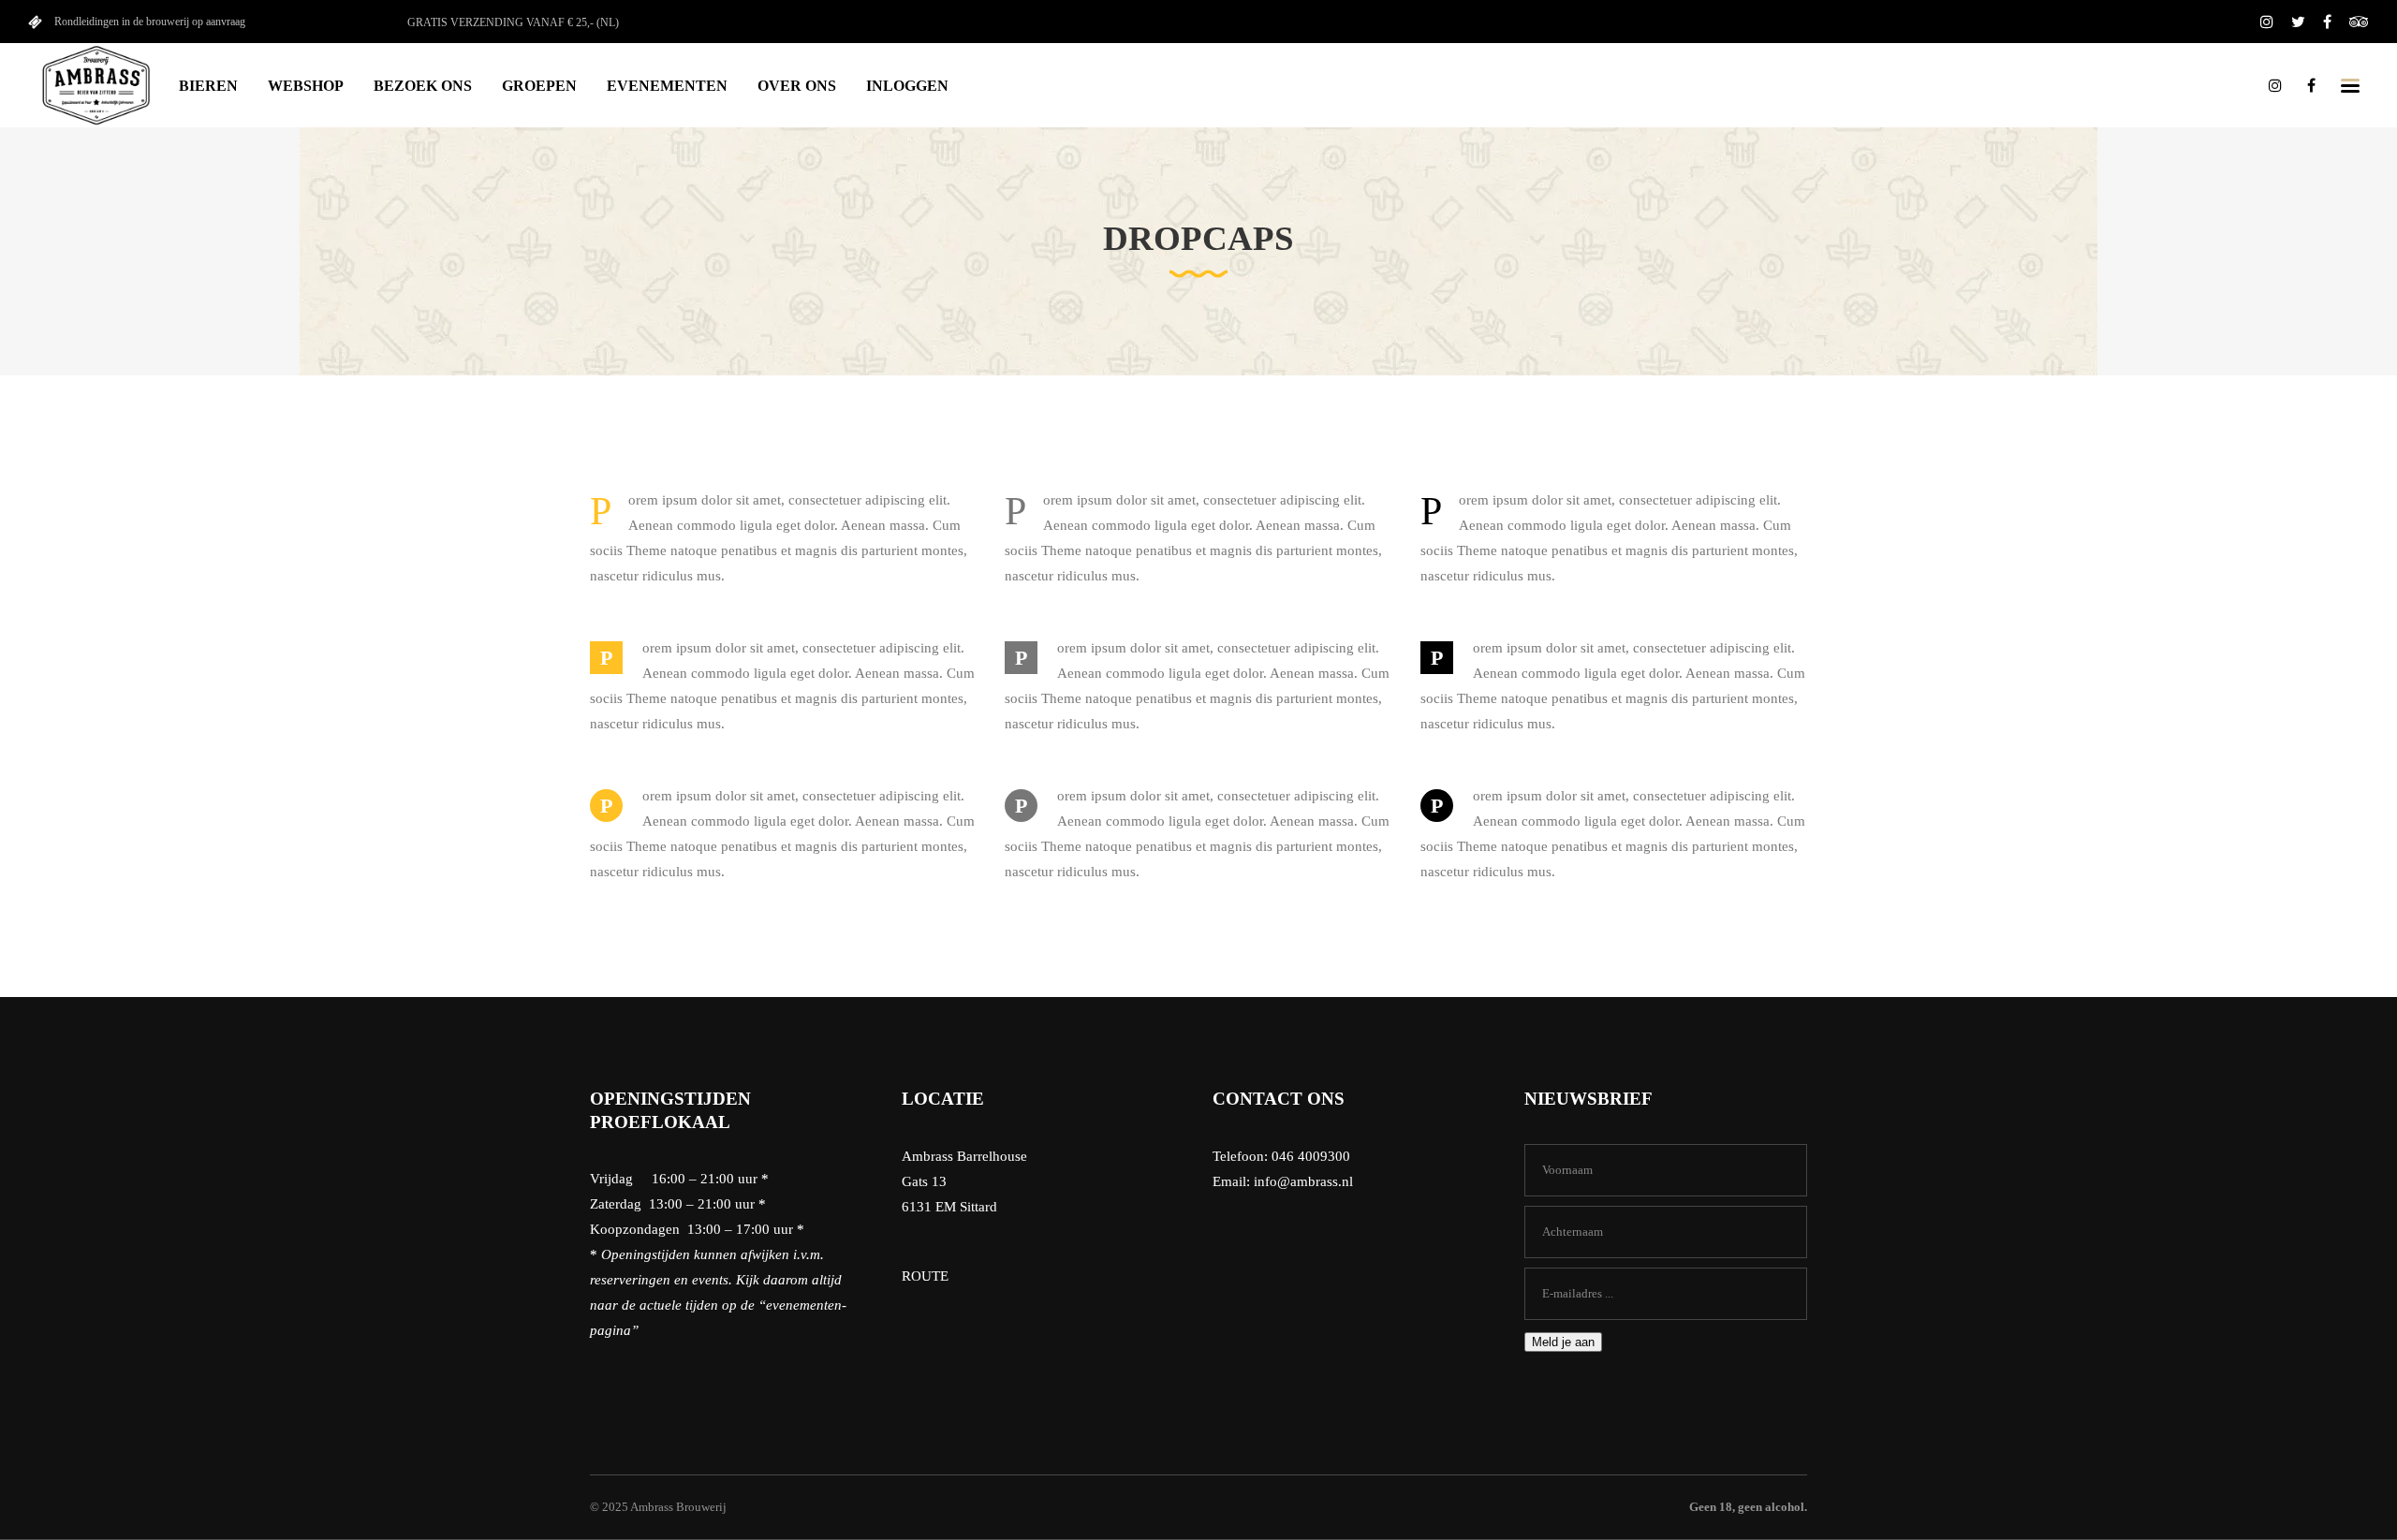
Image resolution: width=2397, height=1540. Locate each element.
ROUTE (925, 1276)
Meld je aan (1563, 1342)
